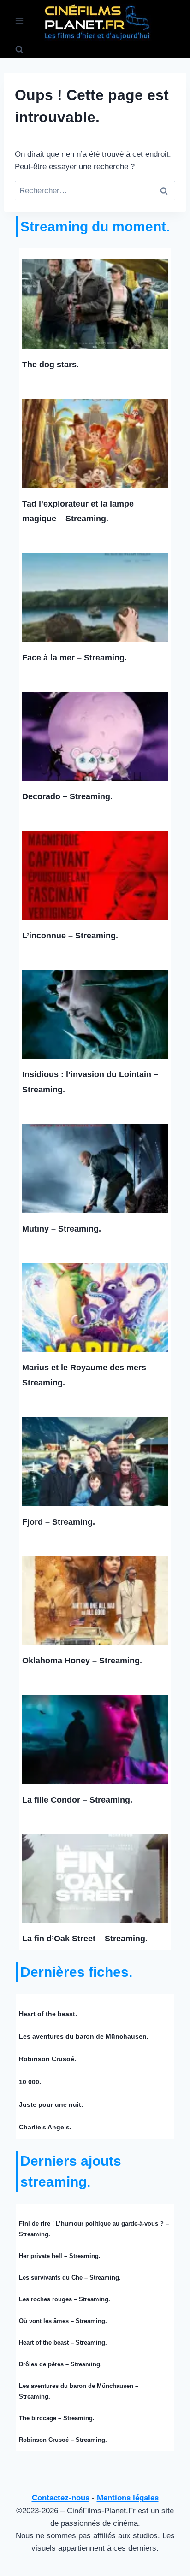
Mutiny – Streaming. (62, 1229)
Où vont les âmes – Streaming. (63, 2321)
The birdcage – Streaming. (57, 2418)
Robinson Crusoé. (47, 2059)
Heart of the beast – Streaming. (63, 2343)
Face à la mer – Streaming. (74, 658)
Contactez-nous (61, 2498)
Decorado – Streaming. (67, 796)
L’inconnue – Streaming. (70, 936)
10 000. (30, 2082)
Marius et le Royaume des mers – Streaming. (88, 1375)
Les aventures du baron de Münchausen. (84, 2036)
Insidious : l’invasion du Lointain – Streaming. (90, 1082)
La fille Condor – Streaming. (77, 1800)
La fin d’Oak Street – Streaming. (85, 1939)
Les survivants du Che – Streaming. (70, 2278)
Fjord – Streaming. (59, 1522)
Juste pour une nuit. (51, 2104)
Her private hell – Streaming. (60, 2256)
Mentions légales (128, 2498)
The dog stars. (50, 365)
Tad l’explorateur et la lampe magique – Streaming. (78, 511)
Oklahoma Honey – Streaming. (82, 1661)
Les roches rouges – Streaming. (65, 2299)
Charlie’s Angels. (45, 2127)
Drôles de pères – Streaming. (60, 2364)
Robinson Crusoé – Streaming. (63, 2440)
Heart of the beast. (48, 2014)
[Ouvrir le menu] (20, 21)
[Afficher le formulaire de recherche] (19, 50)
